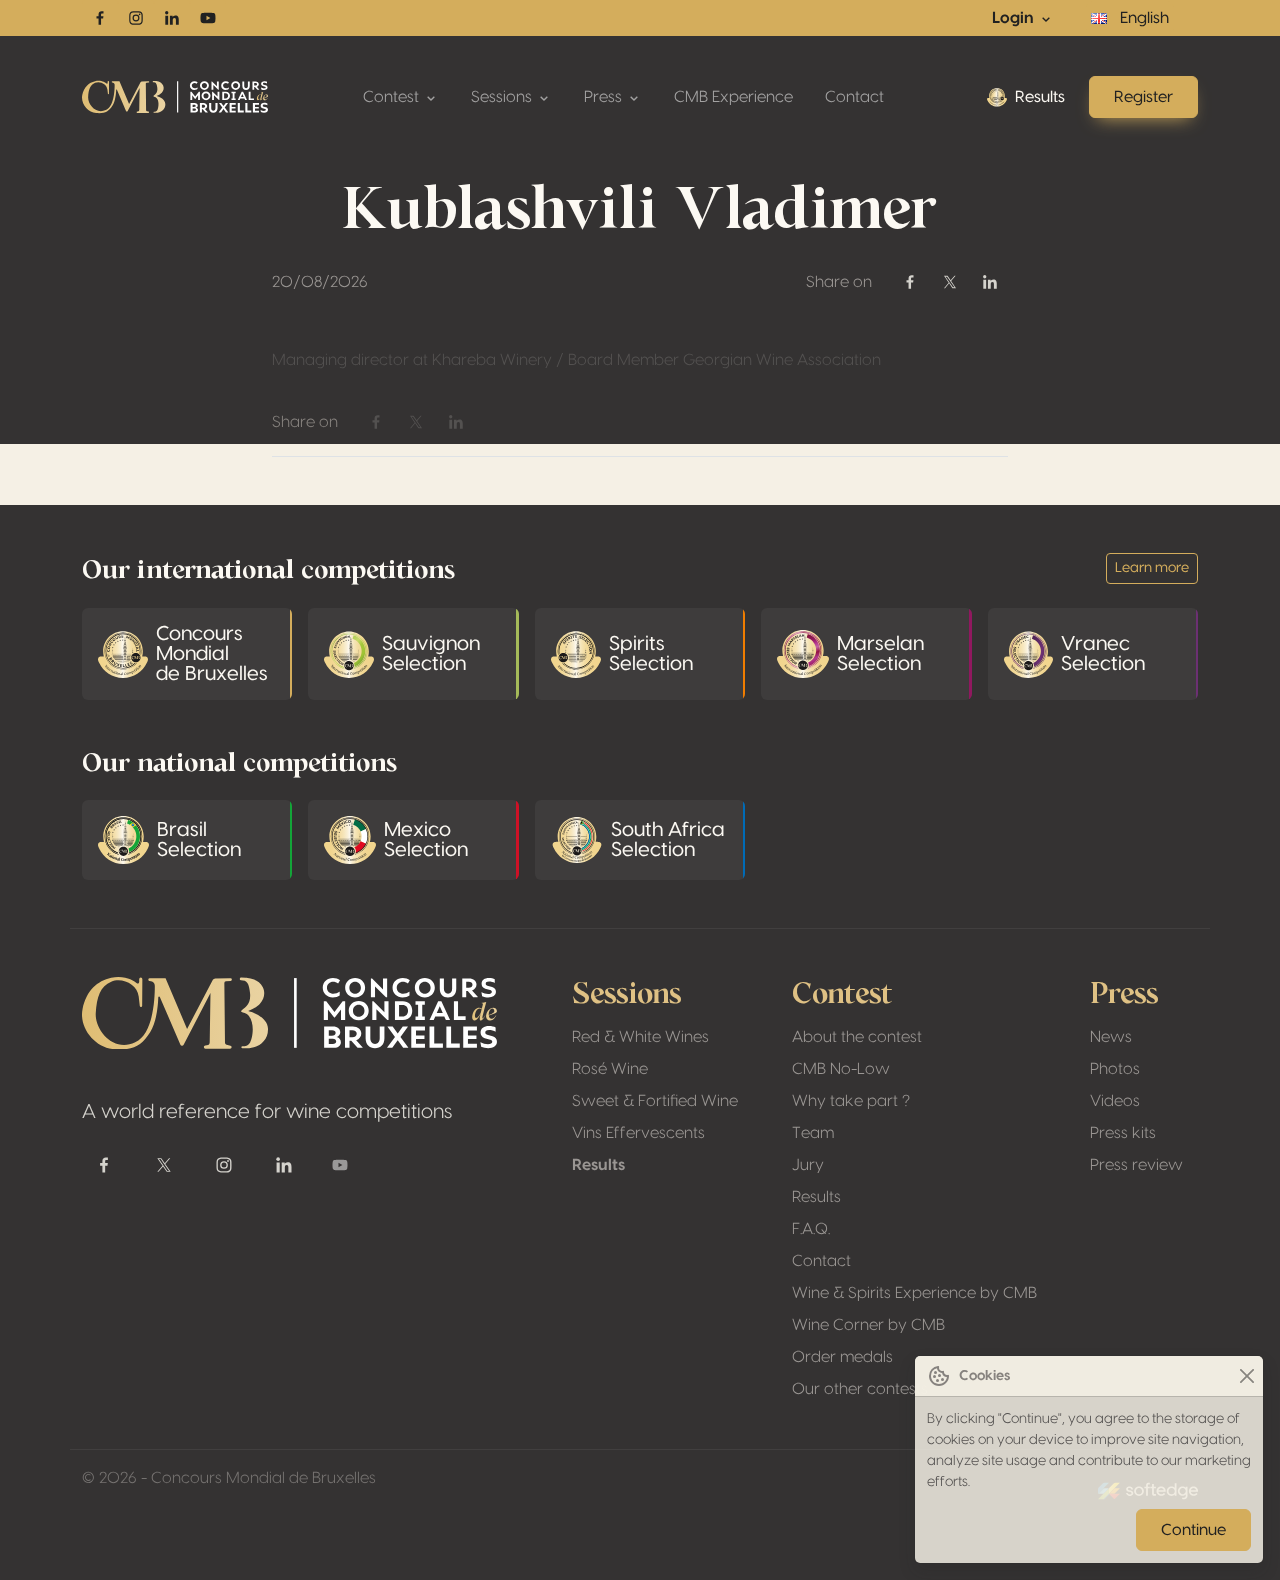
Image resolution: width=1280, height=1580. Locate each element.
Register (1143, 97)
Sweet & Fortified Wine (655, 1101)
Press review (1136, 1165)
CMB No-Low (841, 1069)
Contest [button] (393, 97)
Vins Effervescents (638, 1133)
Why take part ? (851, 1101)
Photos (1115, 1069)
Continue (1193, 1530)
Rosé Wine (610, 1069)
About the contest (857, 1037)
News (1111, 1037)
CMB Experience (733, 97)
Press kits (1123, 1133)
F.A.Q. (811, 1229)
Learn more (1152, 568)
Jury (808, 1165)
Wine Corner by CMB (868, 1325)
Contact (854, 97)
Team (813, 1133)
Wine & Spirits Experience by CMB (914, 1293)
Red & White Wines (640, 1037)
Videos (1115, 1101)
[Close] (1246, 1376)
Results (1040, 97)
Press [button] (605, 97)
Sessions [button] (503, 97)
